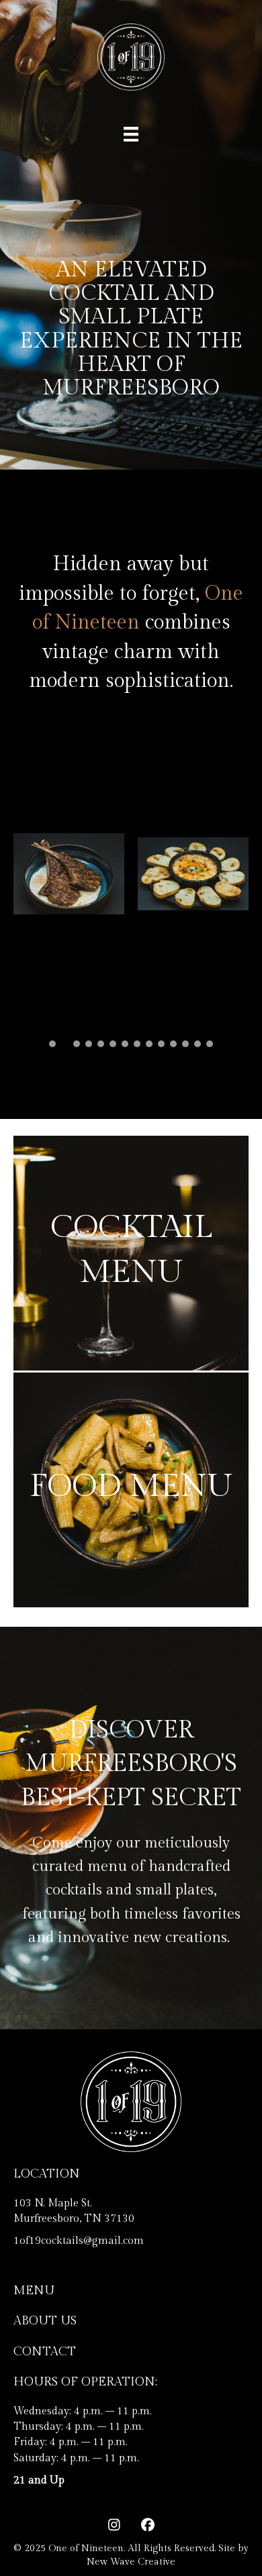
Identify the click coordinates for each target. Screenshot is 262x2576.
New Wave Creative (131, 2562)
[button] (52, 1044)
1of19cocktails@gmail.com (79, 2241)
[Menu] (131, 134)
